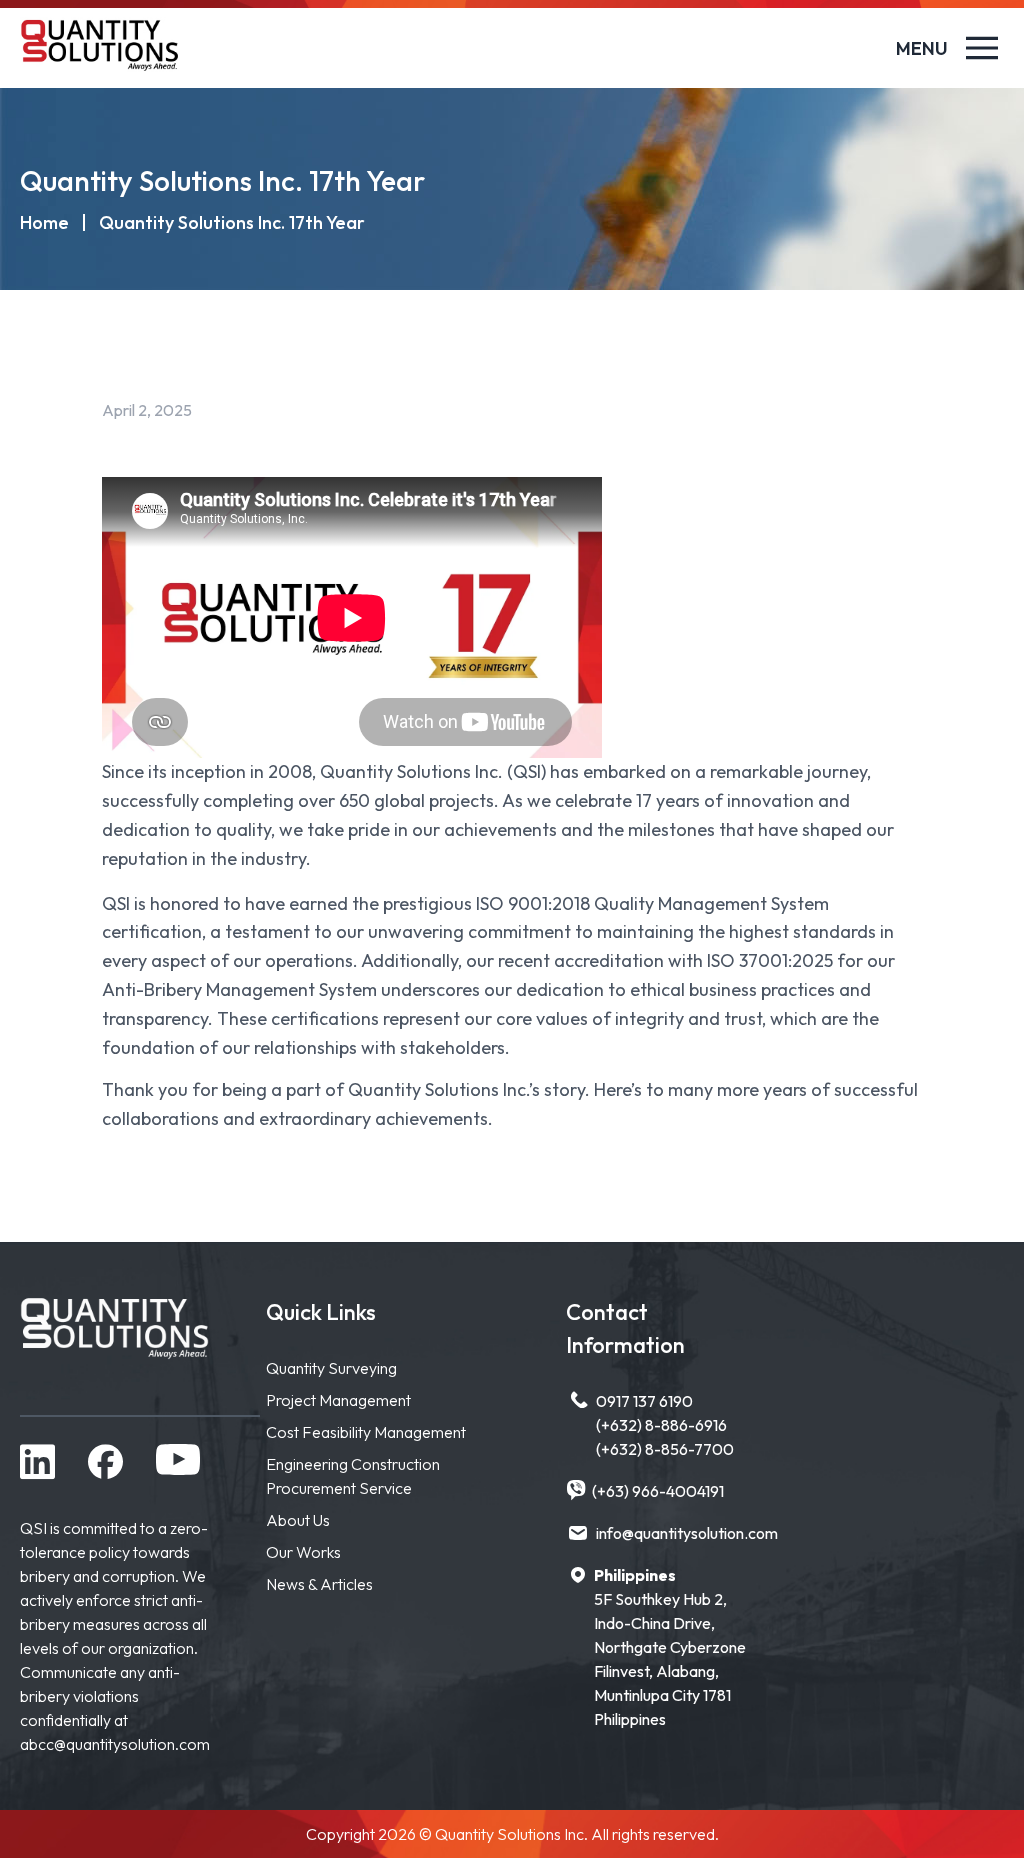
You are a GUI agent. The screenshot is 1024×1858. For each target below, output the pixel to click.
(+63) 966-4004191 (658, 1491)
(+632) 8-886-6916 (661, 1425)
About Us (298, 1520)
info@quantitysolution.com (687, 1533)
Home (44, 222)
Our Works (303, 1552)
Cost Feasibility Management (366, 1432)
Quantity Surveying (331, 1368)
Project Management (338, 1400)
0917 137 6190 (644, 1401)
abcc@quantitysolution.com (115, 1744)
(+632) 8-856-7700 (665, 1449)
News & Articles (319, 1584)
